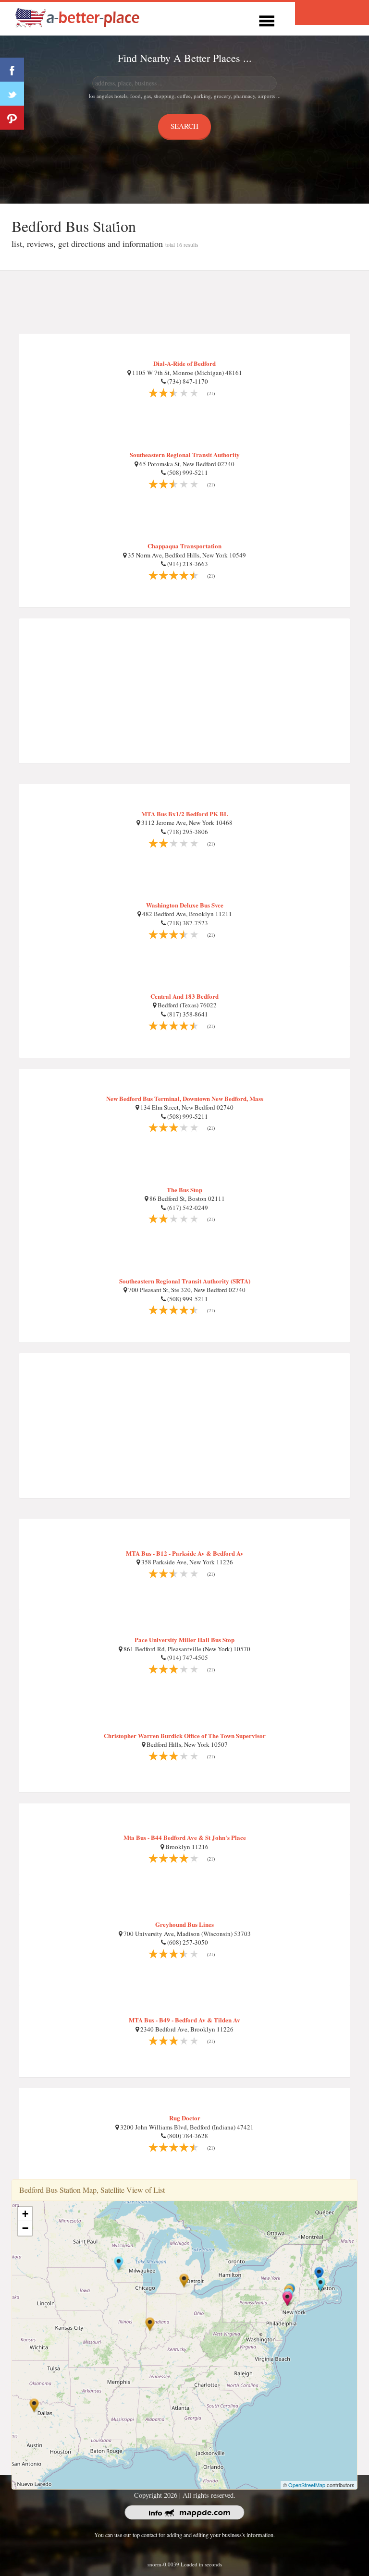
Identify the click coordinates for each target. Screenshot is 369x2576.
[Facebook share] (12, 70)
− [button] (25, 2228)
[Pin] (12, 118)
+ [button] (25, 2214)
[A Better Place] (78, 18)
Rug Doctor (185, 2118)
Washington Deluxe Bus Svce (185, 905)
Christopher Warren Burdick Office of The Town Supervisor (185, 1735)
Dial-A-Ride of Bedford (184, 363)
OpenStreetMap (307, 2485)
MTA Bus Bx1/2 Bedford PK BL (185, 814)
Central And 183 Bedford (184, 996)
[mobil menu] (267, 19)
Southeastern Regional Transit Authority (185, 454)
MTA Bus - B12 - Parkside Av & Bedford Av (185, 1553)
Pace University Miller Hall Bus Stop (184, 1639)
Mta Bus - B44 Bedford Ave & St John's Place (185, 1837)
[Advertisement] (184, 302)
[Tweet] (12, 94)
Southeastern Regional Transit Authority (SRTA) (185, 1281)
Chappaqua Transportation (184, 546)
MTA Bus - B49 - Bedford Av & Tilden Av (184, 2020)
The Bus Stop (184, 1190)
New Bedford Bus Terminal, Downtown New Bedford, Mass (185, 1098)
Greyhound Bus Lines (184, 1924)
